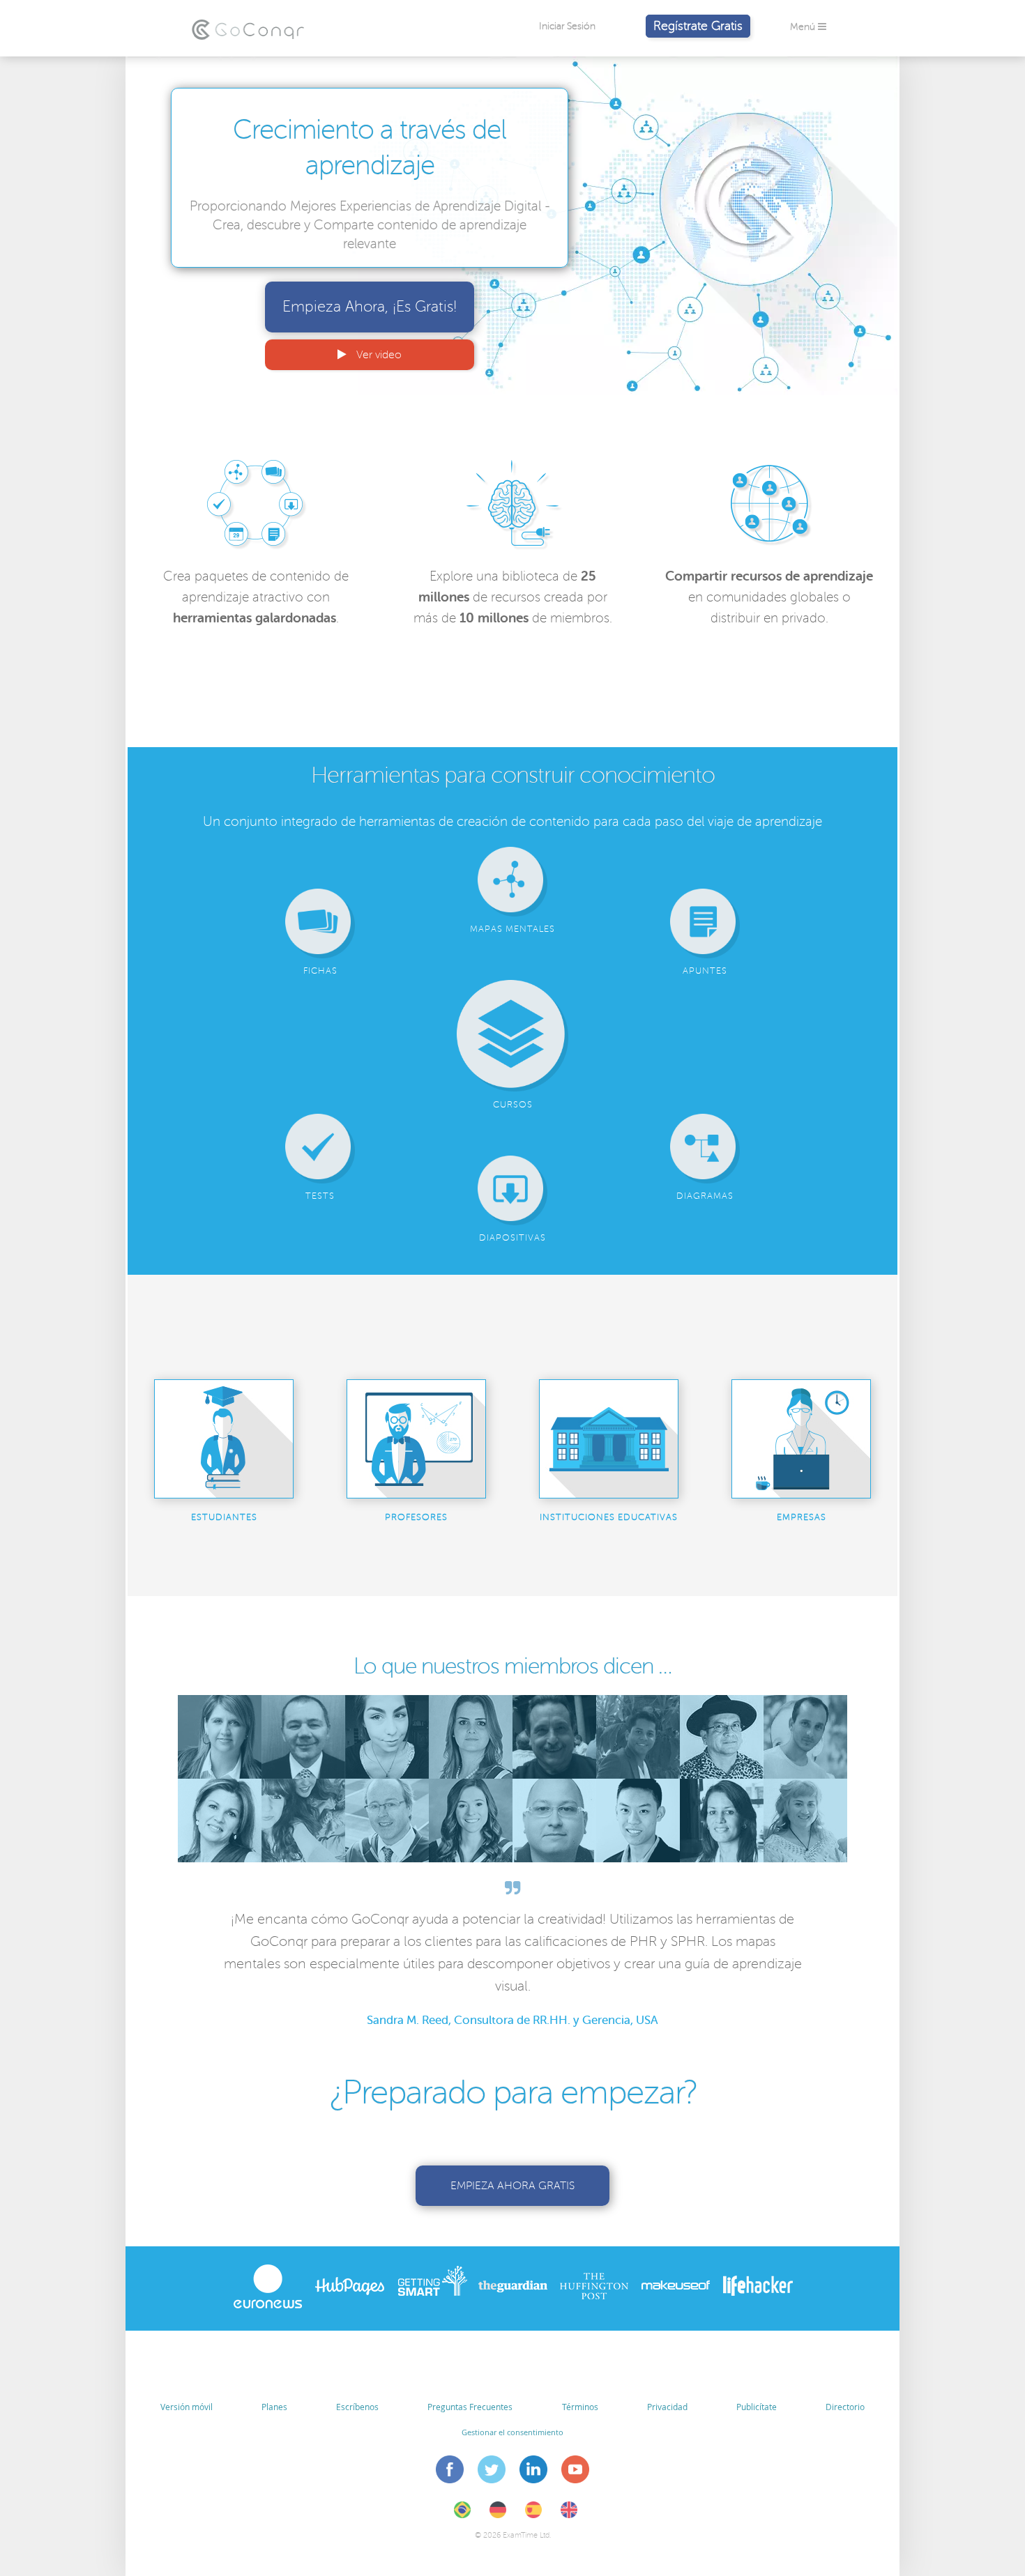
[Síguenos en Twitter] (492, 2471)
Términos (580, 2407)
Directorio (845, 2407)
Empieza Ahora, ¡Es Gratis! (370, 307)
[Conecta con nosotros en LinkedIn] (534, 2471)
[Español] (533, 2515)
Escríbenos (357, 2407)
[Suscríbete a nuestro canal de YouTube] (576, 2471)
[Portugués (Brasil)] (462, 2515)
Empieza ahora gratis (512, 2186)
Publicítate (757, 2407)
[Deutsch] (498, 2515)
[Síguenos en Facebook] (450, 2471)
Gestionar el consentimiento (512, 2432)
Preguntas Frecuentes (470, 2407)
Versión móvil (187, 2407)
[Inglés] (569, 2515)
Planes (274, 2407)
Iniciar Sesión (567, 26)
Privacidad (667, 2407)
